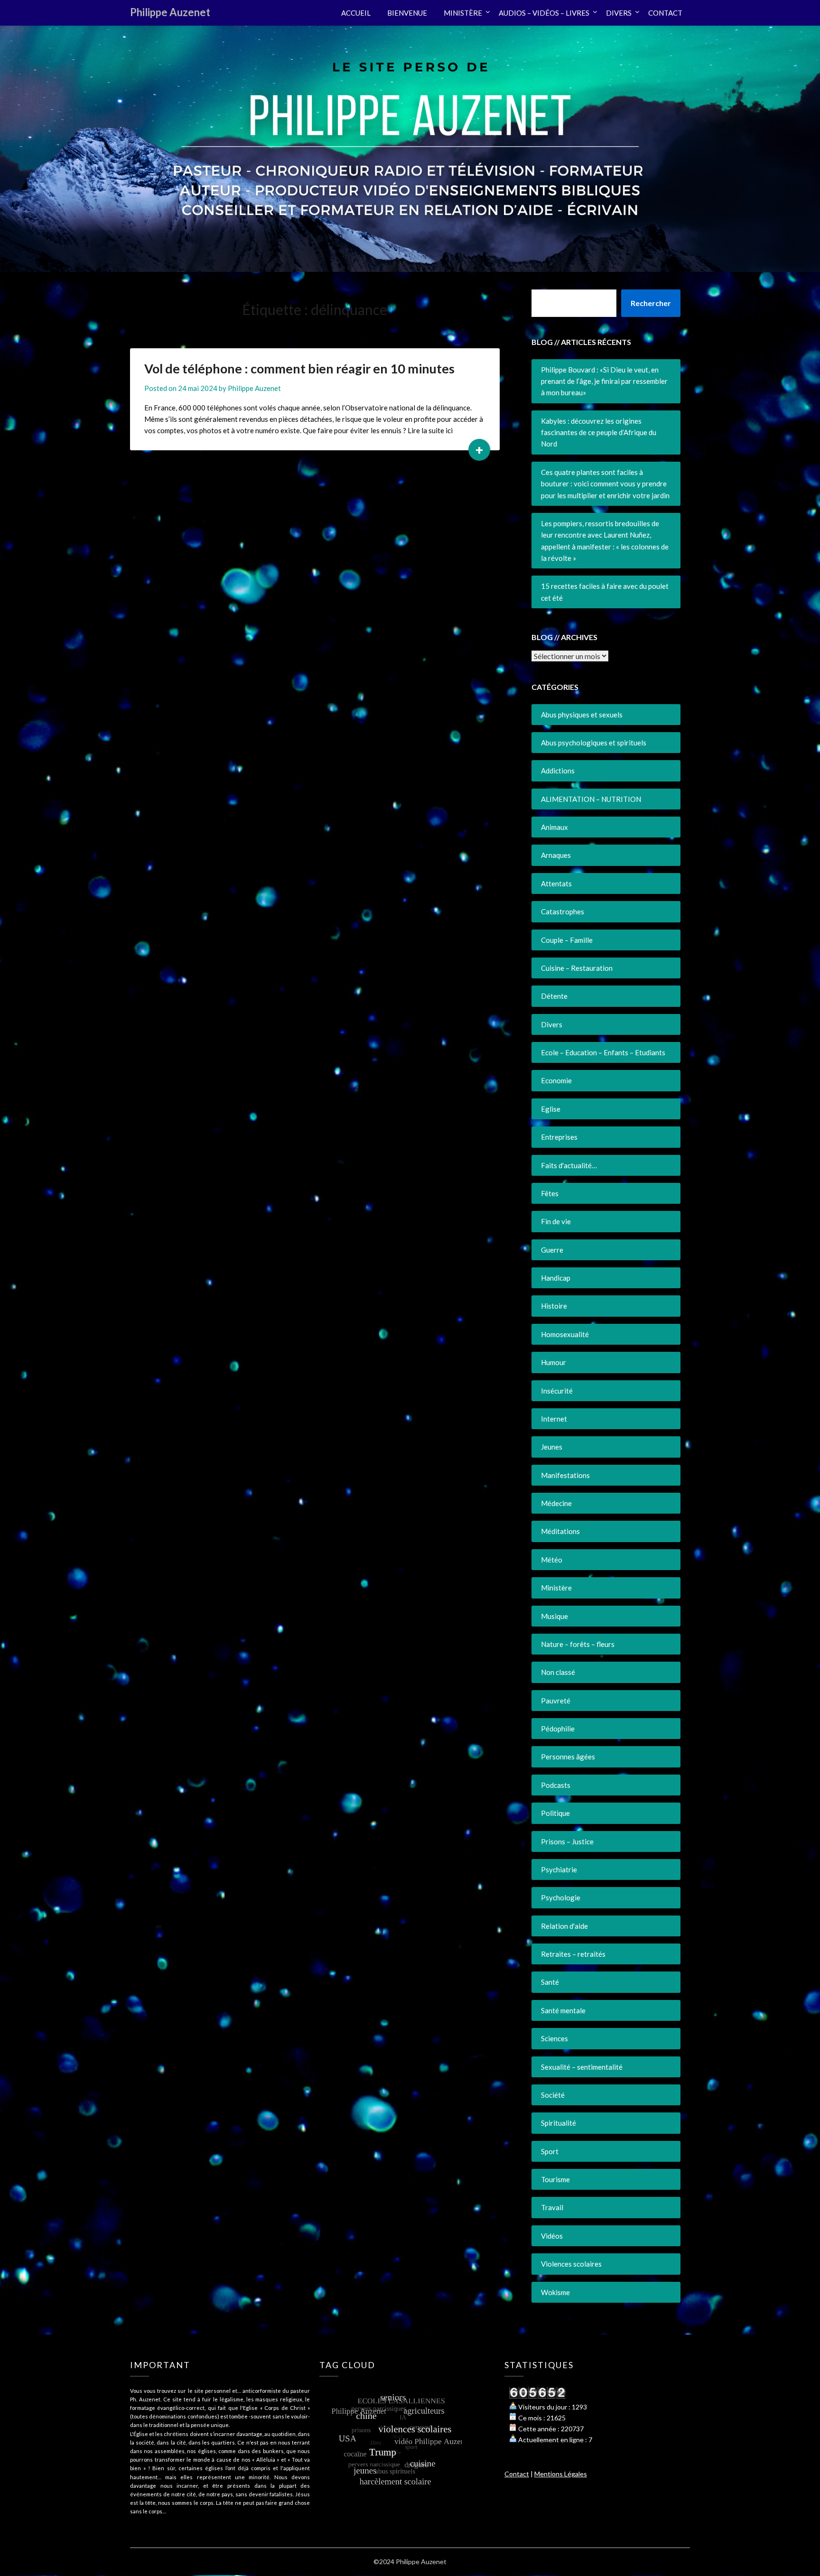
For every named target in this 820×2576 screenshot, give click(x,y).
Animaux (554, 827)
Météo (552, 1560)
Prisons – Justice (567, 1841)
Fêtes (550, 1193)
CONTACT (665, 13)
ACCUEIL (356, 13)
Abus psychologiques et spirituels (594, 743)
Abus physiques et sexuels (582, 715)
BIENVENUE (407, 13)
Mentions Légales (561, 2474)
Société (553, 2095)
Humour (554, 1362)
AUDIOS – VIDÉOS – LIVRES (544, 13)
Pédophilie (558, 1729)
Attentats (556, 883)
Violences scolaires (571, 2264)
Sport (550, 2151)
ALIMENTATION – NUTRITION (591, 799)
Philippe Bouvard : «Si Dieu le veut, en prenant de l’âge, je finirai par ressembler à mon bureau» (604, 381)
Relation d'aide (564, 1926)
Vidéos (552, 2236)
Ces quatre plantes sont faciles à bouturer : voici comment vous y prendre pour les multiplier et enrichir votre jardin (605, 484)
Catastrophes (563, 911)
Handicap (556, 1278)
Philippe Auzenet (170, 12)
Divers (552, 1024)
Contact (517, 2474)
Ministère (556, 1588)
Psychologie (561, 1897)
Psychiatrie (559, 1869)
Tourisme (555, 2179)
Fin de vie (556, 1221)
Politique (555, 1813)
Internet (554, 1419)
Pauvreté (556, 1701)
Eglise (551, 1109)
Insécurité (557, 1391)
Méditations (560, 1531)
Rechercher (651, 303)
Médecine (556, 1503)
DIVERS (619, 13)
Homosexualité (565, 1334)
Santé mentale (563, 2010)
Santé (550, 1982)
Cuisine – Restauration (577, 968)
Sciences (554, 2038)
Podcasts (556, 1785)
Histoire (554, 1306)
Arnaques (556, 855)
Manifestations (565, 1475)
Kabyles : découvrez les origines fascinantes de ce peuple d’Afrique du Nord (599, 432)
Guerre (552, 1250)
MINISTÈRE (463, 13)
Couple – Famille (567, 940)
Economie (556, 1080)
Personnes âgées (568, 1757)
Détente (554, 996)
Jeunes (552, 1447)
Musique (554, 1616)
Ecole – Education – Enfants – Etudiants (603, 1052)
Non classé (558, 1672)
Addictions (558, 771)
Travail (552, 2207)
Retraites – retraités (573, 1954)
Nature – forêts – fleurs (578, 1644)
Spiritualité (559, 2123)
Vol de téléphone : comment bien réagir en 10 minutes (299, 368)
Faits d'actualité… (569, 1165)
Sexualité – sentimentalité (582, 2067)
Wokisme (555, 2292)
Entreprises (559, 1137)
